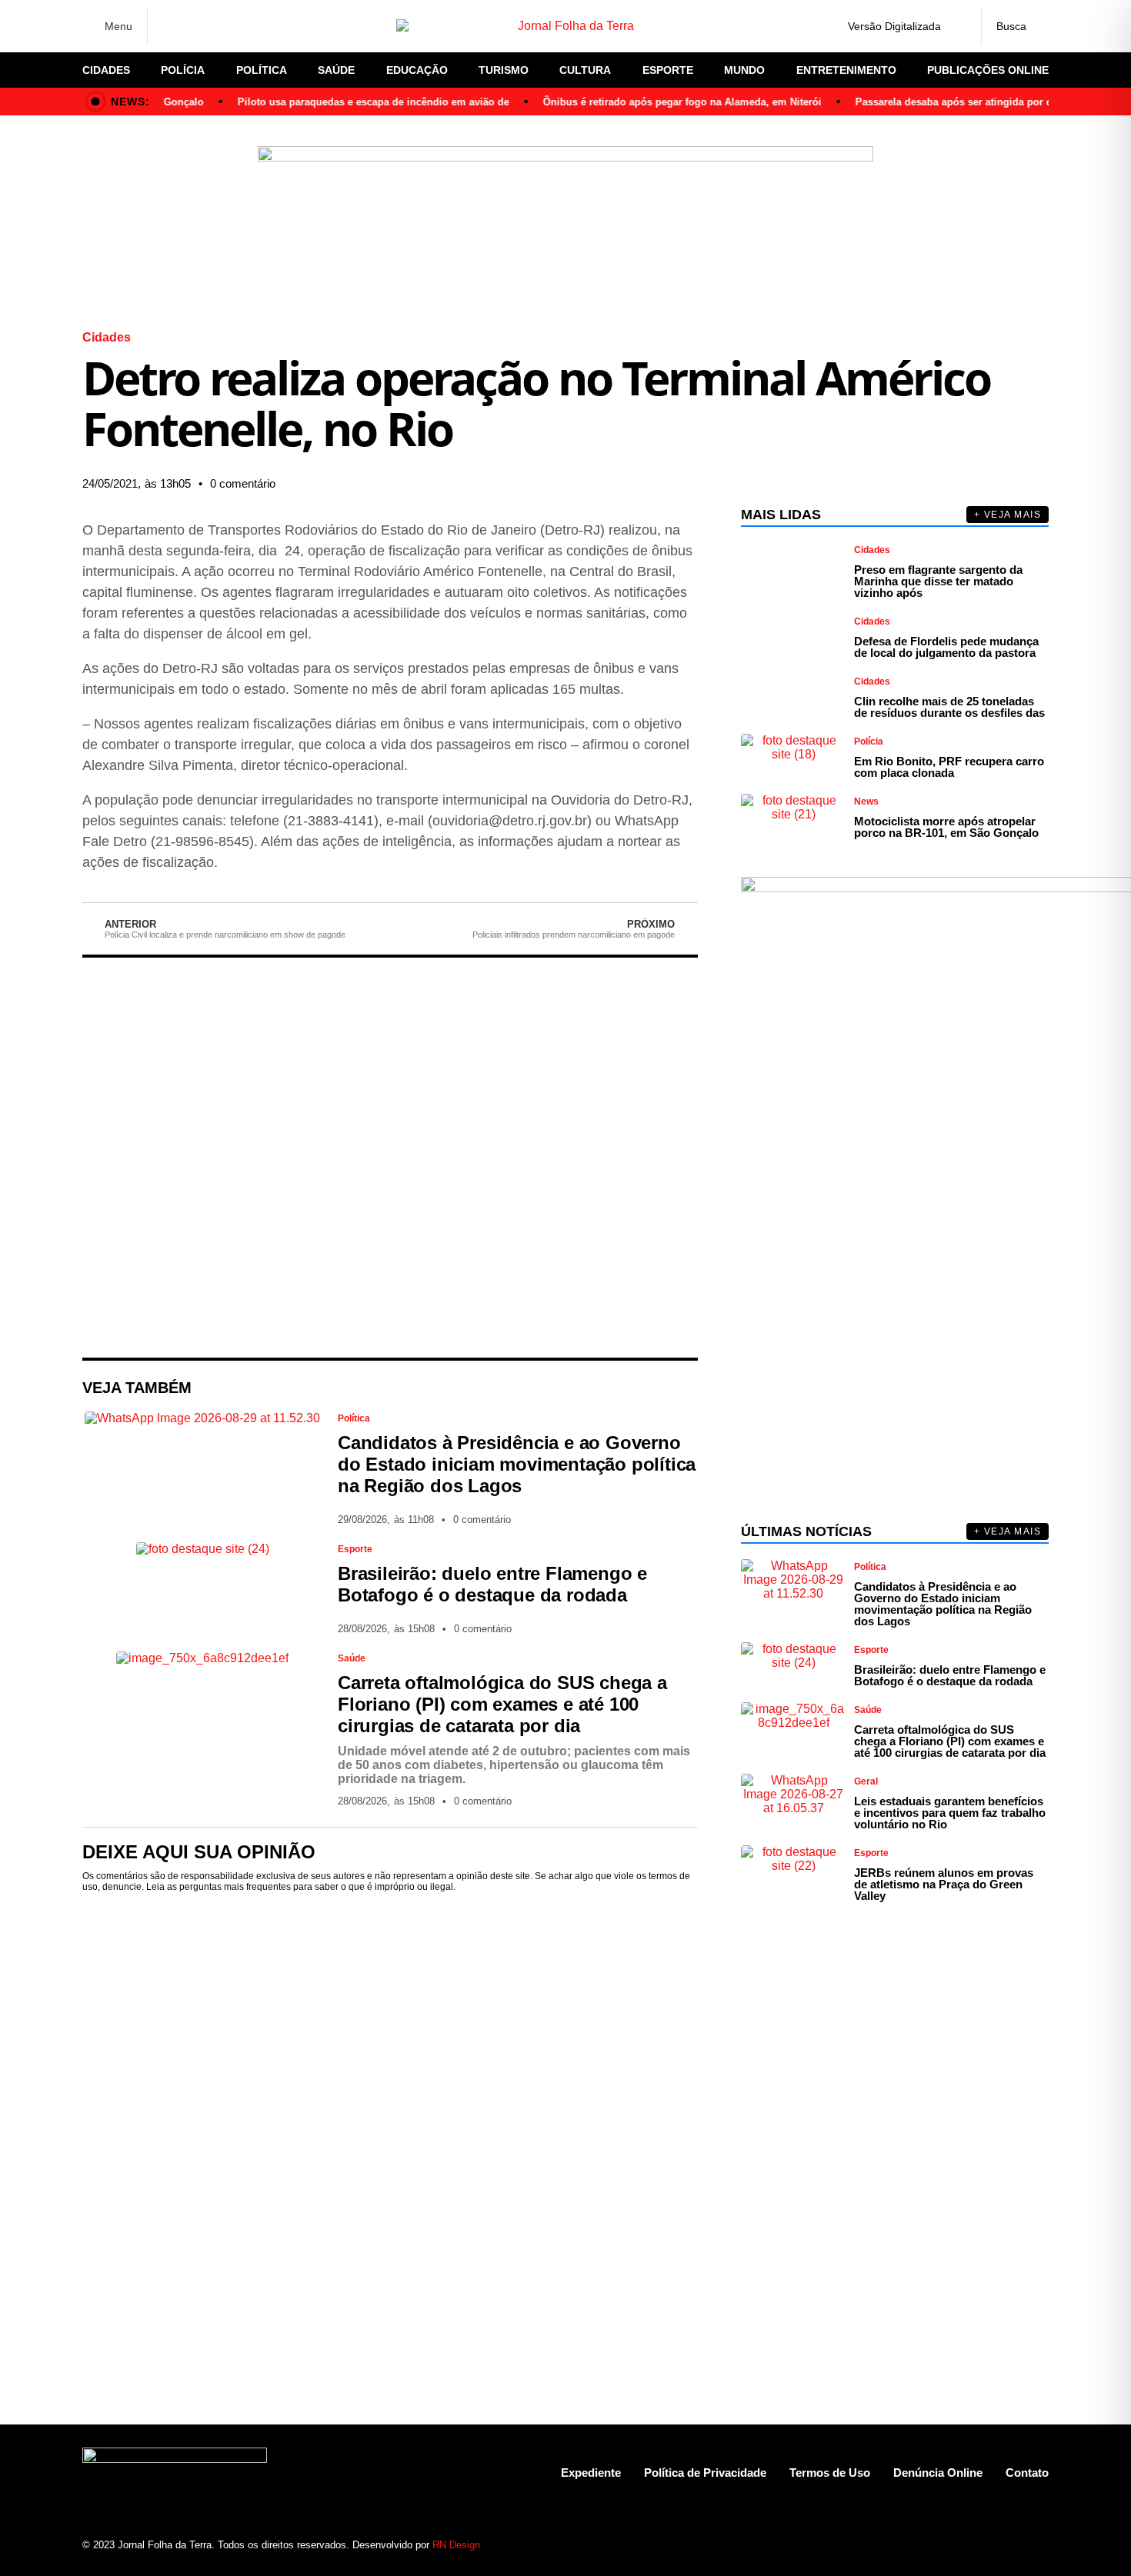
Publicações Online (988, 70)
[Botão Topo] (1037, 2545)
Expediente (591, 2473)
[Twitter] (223, 26)
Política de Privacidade (705, 2473)
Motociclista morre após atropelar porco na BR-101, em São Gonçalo (946, 827)
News (866, 801)
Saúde (336, 70)
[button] (535, 484)
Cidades (106, 70)
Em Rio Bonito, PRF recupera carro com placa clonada (949, 767)
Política (262, 70)
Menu (118, 26)
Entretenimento (846, 70)
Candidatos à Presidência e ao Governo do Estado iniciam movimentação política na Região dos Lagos (517, 1464)
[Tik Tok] (277, 26)
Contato (1027, 2473)
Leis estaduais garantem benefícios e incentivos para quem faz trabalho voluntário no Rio (950, 1813)
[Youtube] (983, 2545)
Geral (866, 1781)
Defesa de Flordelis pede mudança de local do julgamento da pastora (946, 647)
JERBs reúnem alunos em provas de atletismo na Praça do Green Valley (944, 1884)
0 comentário (243, 483)
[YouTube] (250, 26)
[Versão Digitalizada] (957, 26)
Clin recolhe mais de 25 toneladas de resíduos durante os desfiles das (949, 707)
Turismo (504, 70)
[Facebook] (169, 27)
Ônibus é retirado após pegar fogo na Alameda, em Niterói (659, 102)
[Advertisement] (390, 1158)
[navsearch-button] (1015, 26)
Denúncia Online (938, 2473)
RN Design (456, 2545)
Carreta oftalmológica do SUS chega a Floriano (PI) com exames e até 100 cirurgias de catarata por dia (502, 1704)
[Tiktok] (1010, 2545)
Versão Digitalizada (894, 26)
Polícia (183, 70)
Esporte (668, 70)
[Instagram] (196, 26)
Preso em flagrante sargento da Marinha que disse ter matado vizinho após (938, 581)
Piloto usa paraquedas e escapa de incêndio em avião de (350, 102)
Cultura (585, 70)
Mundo (744, 70)
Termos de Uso (830, 2473)
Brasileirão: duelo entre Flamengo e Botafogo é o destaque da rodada (492, 1584)
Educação (417, 70)
